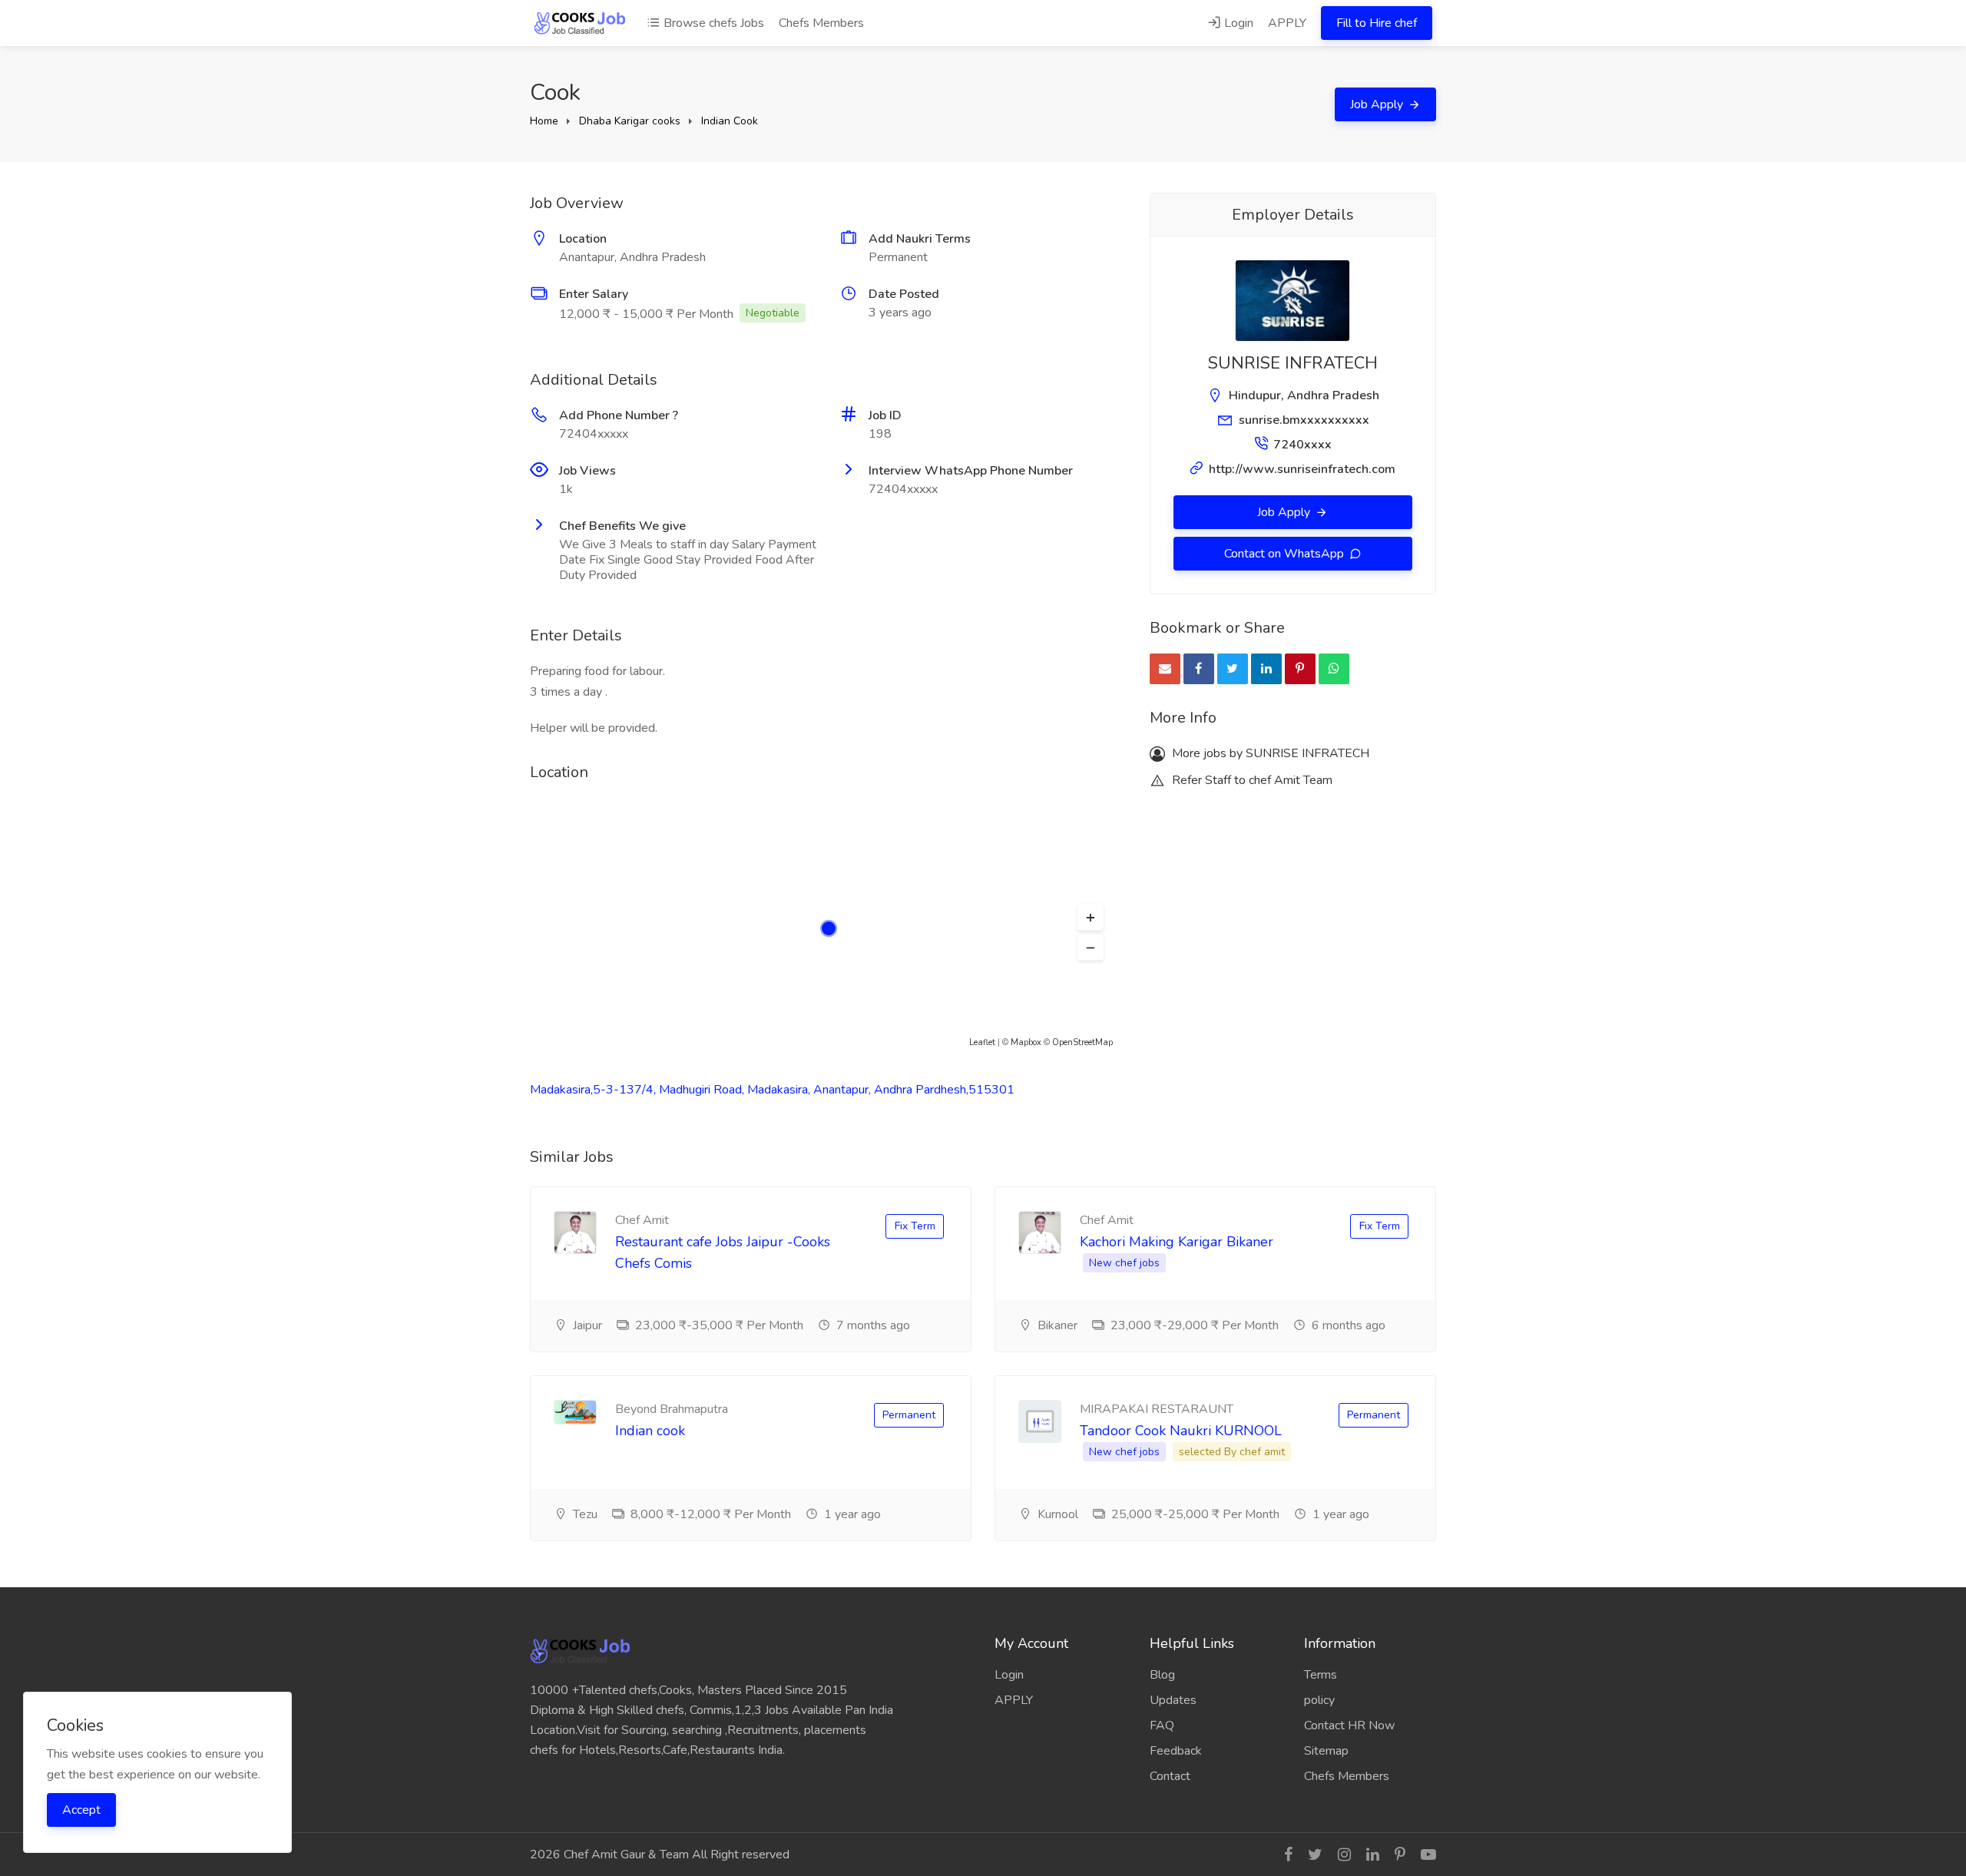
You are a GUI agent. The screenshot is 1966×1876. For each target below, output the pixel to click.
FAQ (1162, 1725)
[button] (1091, 918)
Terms (1321, 1675)
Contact (1170, 1776)
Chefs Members (821, 23)
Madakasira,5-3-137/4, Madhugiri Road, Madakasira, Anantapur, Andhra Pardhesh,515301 (772, 1090)
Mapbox (1026, 1042)
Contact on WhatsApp (1286, 554)
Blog (1162, 1675)
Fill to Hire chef (1377, 23)
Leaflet (982, 1042)
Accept (81, 1810)
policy (1319, 1700)
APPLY (1287, 23)
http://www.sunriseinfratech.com (1302, 469)
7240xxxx (1302, 445)
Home (544, 121)
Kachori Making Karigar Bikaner (1177, 1242)
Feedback (1176, 1751)
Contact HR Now (1349, 1725)
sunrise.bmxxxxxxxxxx (1304, 420)
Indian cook (650, 1431)
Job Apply (1378, 104)
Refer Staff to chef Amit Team (1251, 780)
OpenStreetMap (1082, 1042)
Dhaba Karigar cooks (630, 121)
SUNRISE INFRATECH (1293, 363)
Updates (1173, 1700)
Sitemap (1326, 1751)
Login (1237, 23)
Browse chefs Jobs (712, 23)
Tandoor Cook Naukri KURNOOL (1181, 1431)
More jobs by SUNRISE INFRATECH (1269, 753)
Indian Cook (730, 121)
